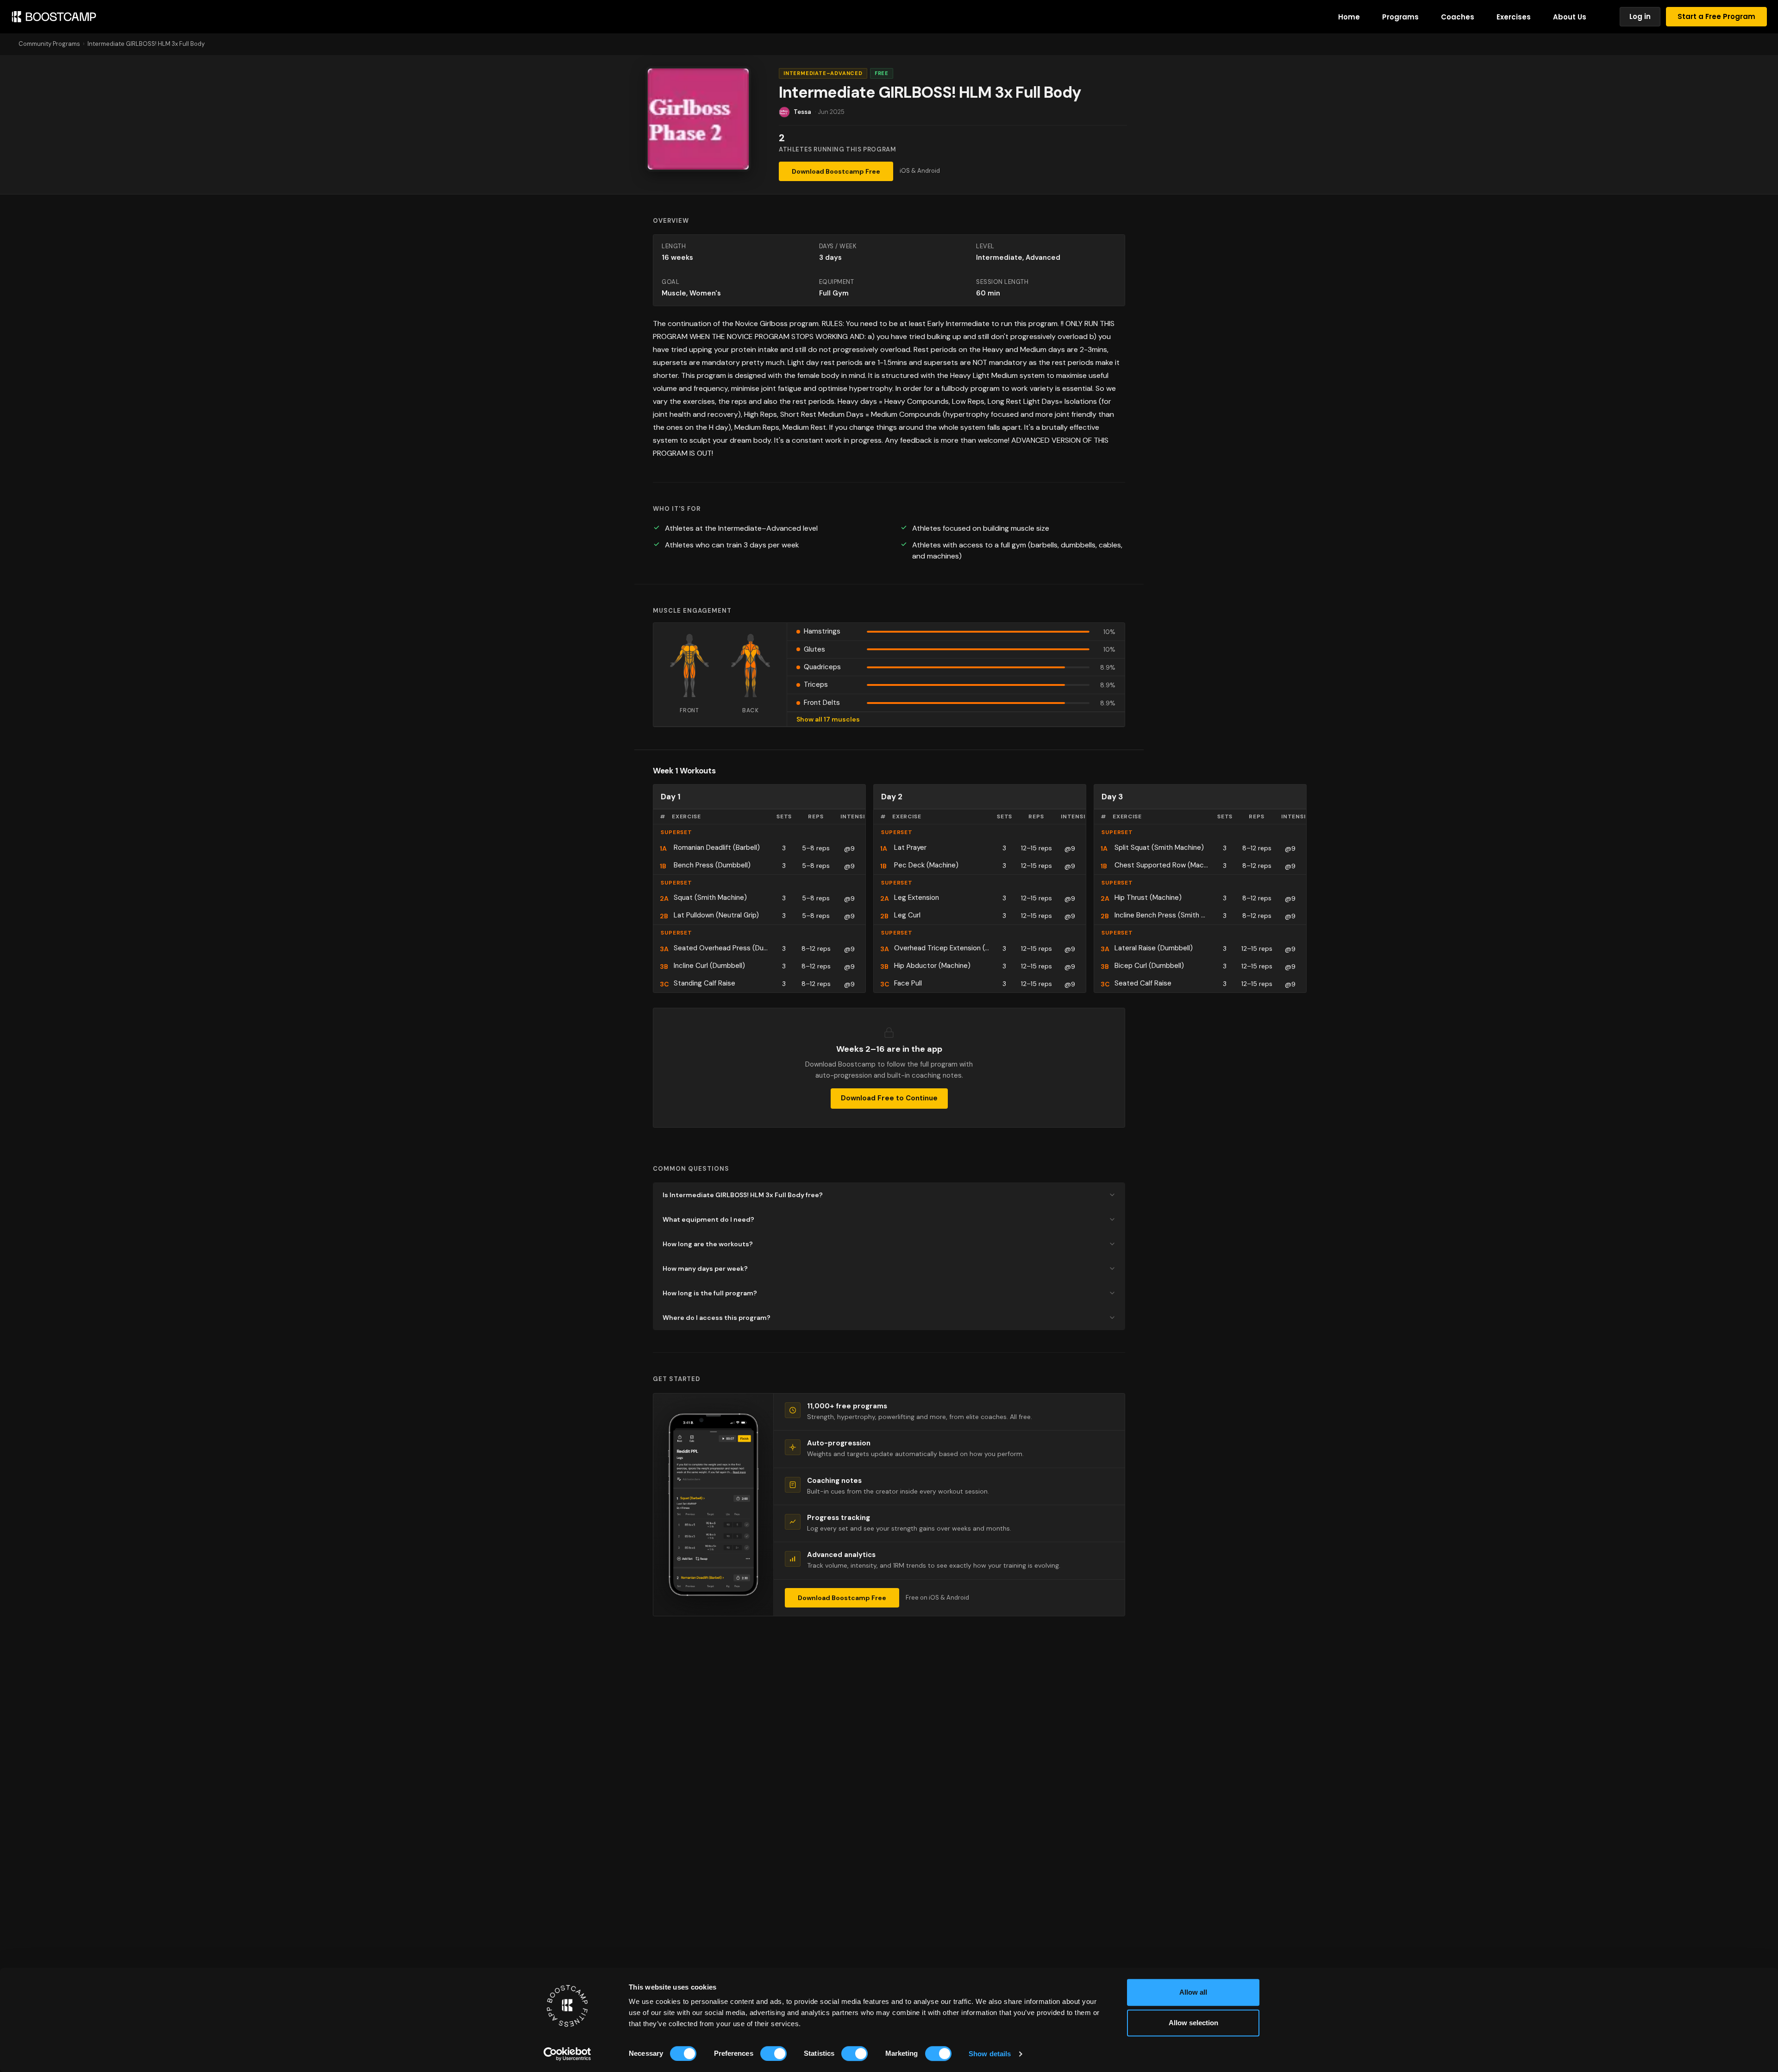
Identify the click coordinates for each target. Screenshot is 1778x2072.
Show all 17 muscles (828, 719)
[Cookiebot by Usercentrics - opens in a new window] (567, 2054)
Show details (990, 2054)
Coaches (1458, 17)
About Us (1570, 17)
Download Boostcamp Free (836, 171)
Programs (1400, 17)
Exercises (1514, 17)
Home (1349, 17)
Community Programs (49, 44)
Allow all (1193, 1992)
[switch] (773, 2053)
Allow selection (1193, 2023)
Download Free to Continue (889, 1098)
